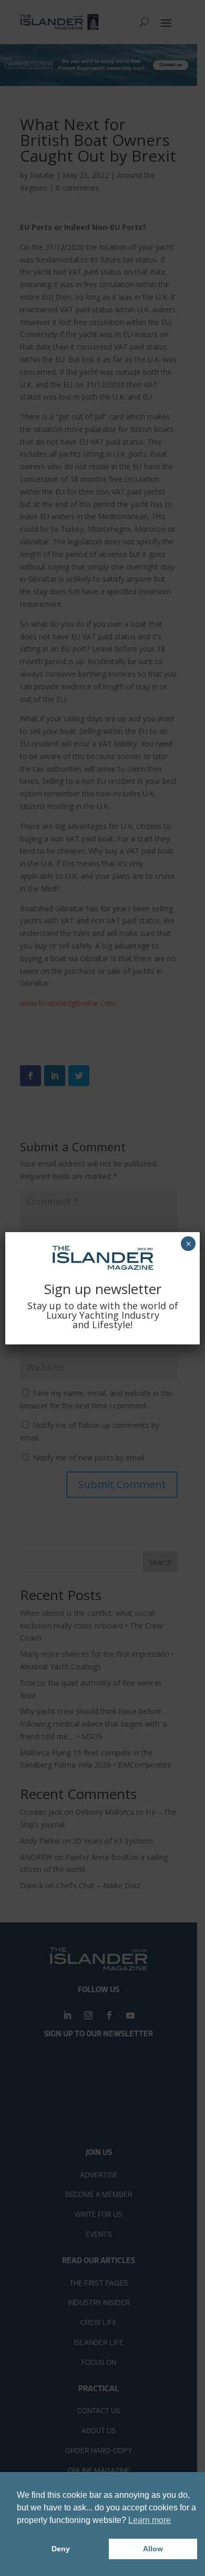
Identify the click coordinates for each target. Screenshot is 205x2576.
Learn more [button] (150, 2520)
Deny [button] (61, 2549)
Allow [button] (153, 2549)
